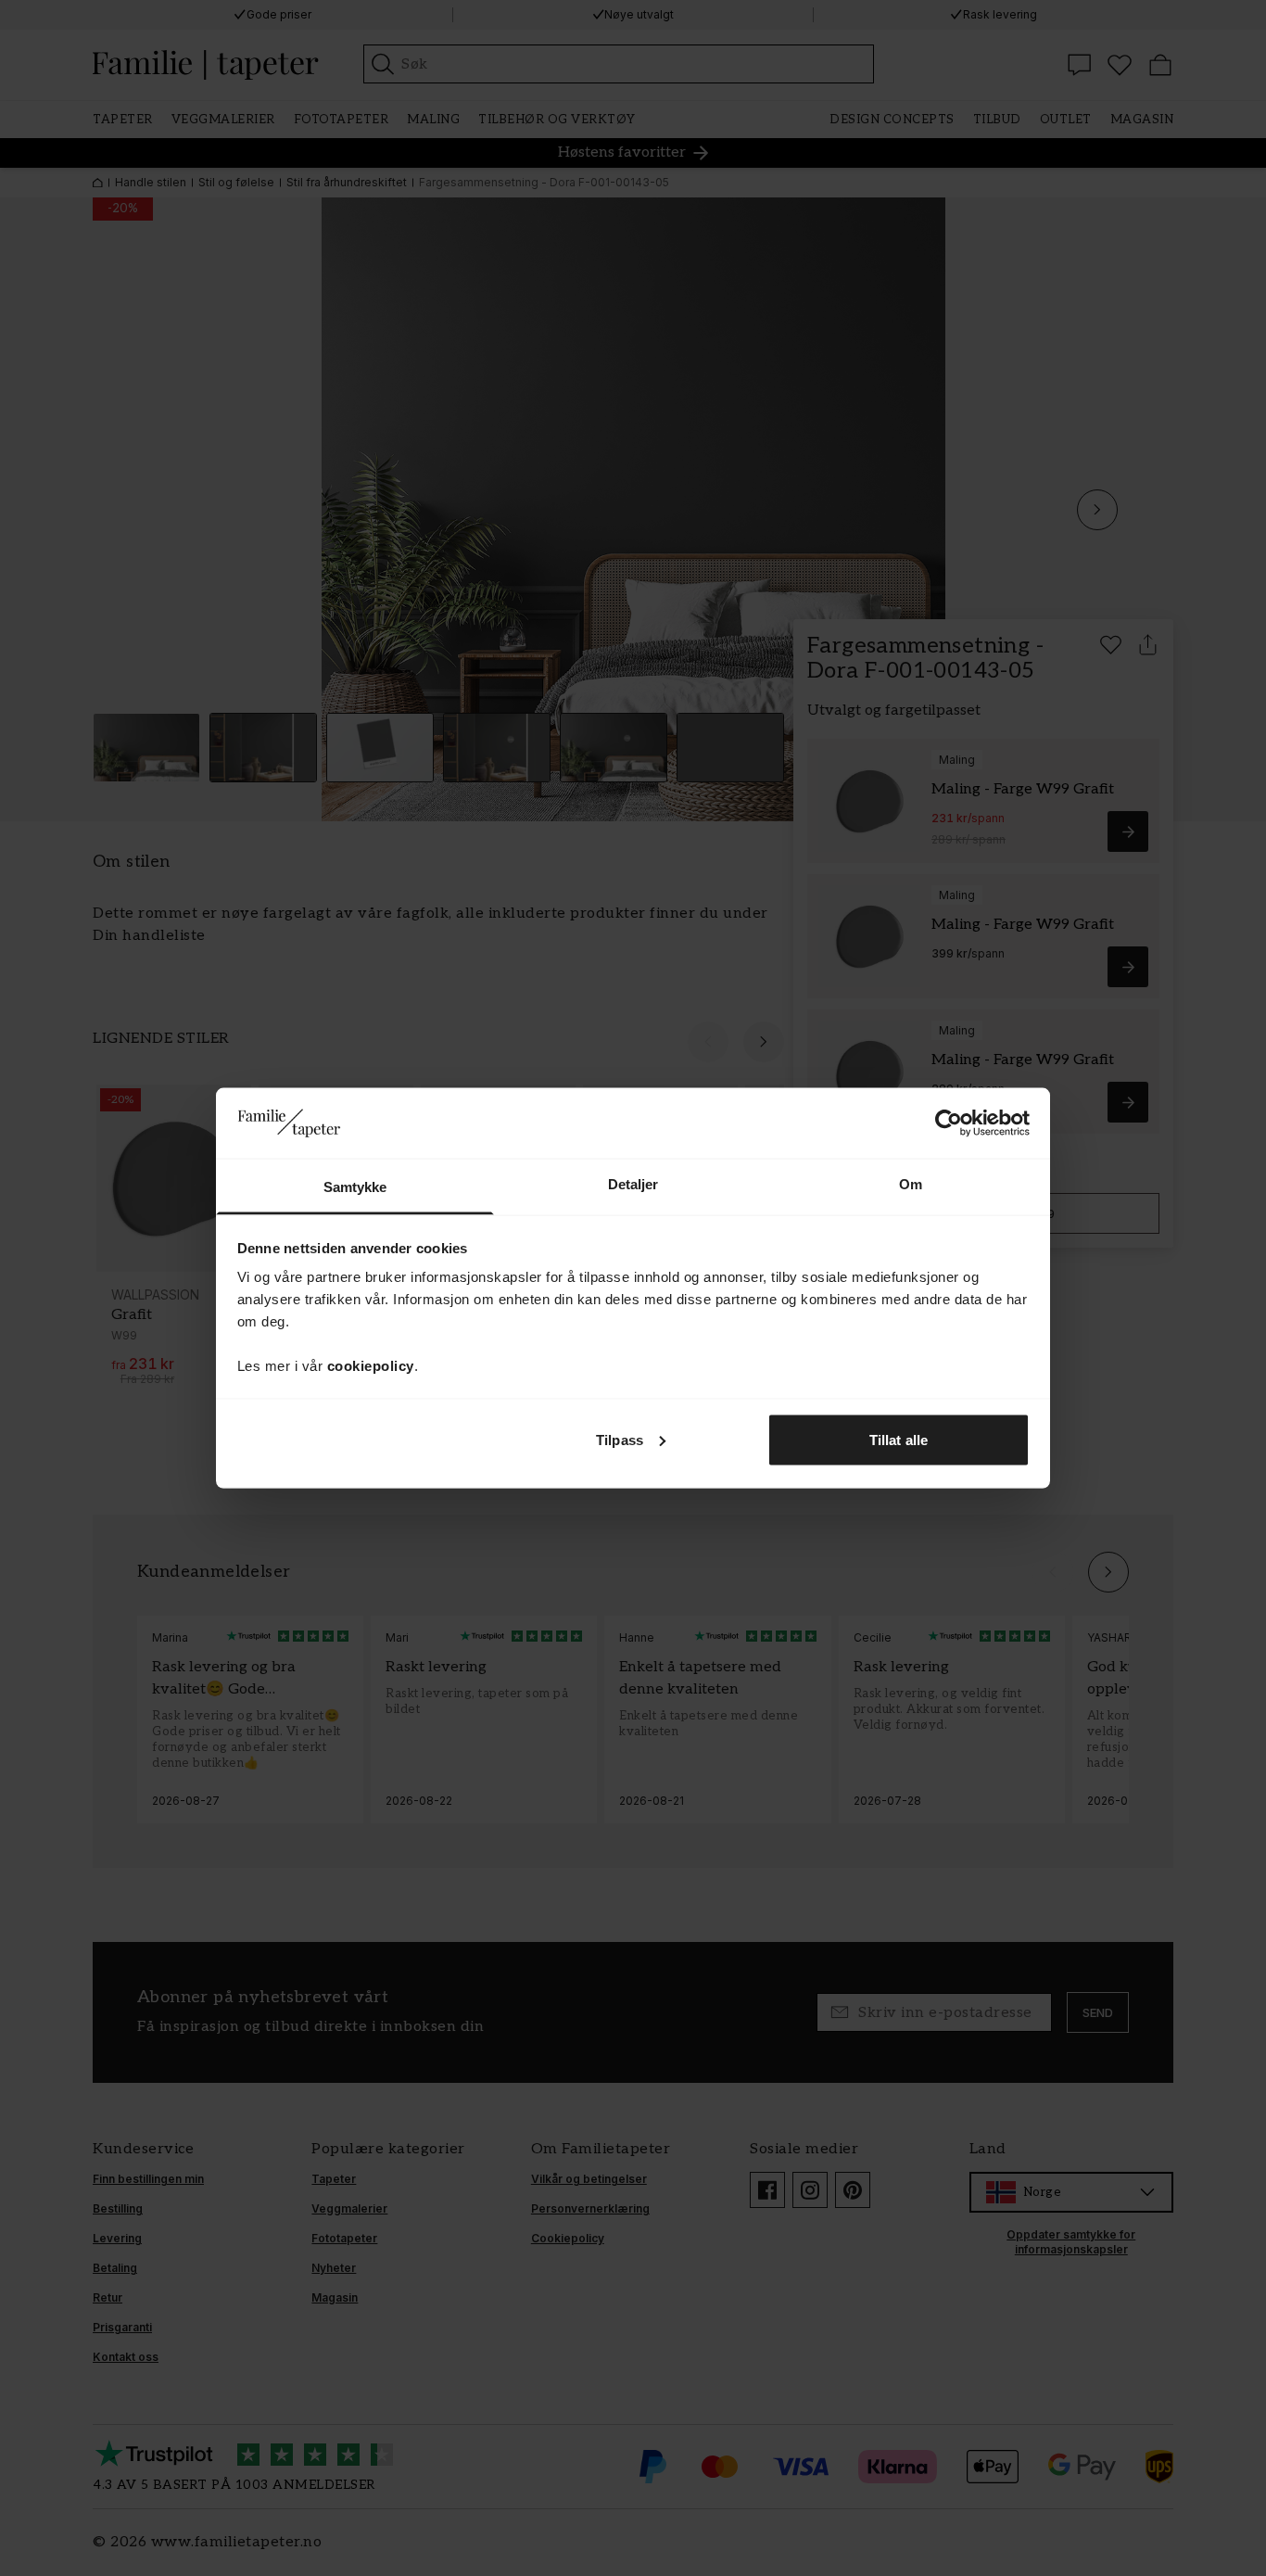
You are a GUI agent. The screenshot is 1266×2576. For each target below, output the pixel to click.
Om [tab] (911, 1184)
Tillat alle (899, 1439)
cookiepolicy (371, 1366)
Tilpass (620, 1439)
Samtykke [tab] (355, 1187)
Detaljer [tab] (633, 1184)
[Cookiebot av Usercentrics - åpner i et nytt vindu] (949, 1123)
